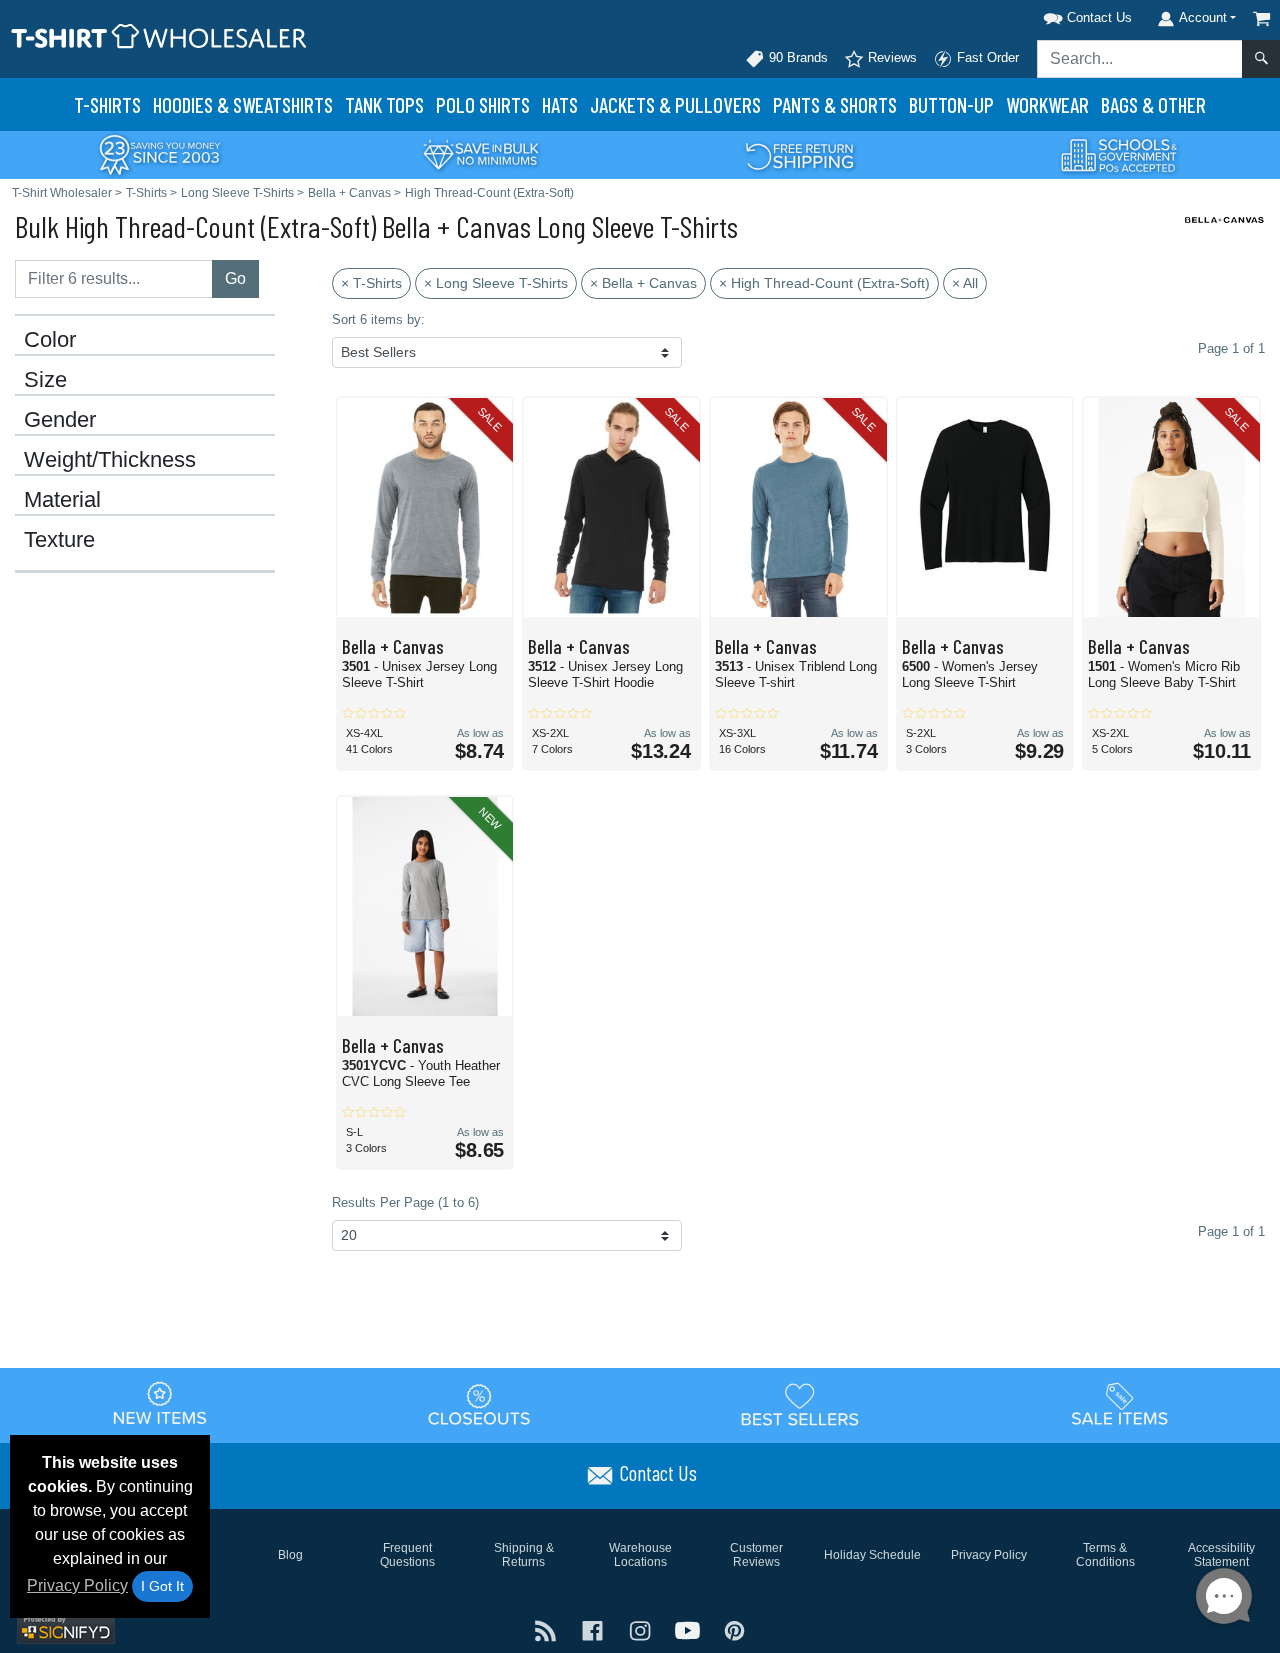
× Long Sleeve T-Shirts (496, 283)
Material (62, 500)
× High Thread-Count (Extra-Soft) (824, 283)
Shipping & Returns (524, 1555)
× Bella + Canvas (643, 283)
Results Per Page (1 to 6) (405, 1202)
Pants (835, 104)
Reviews (890, 57)
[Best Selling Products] (800, 1404)
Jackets (675, 104)
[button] (1062, 14)
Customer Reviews (756, 1555)
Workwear (1047, 104)
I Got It (162, 1586)
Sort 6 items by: (378, 319)
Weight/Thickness (110, 460)
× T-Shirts (371, 283)
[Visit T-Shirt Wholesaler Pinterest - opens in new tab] (734, 1629)
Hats (560, 104)
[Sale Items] (1120, 1404)
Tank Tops (384, 104)
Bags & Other (1153, 104)
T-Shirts (107, 104)
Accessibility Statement (1221, 1555)
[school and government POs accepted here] (1120, 155)
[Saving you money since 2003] (160, 153)
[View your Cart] (1262, 18)
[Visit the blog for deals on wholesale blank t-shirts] (547, 1629)
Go (235, 278)
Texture (59, 540)
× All (965, 283)
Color (50, 340)
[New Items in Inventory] (160, 1404)
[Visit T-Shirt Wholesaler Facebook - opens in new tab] (594, 1629)
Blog (290, 1555)
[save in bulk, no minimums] (480, 153)
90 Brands (796, 57)
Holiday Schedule (872, 1555)
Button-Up (951, 104)
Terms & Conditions (1105, 1555)
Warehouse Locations (640, 1555)
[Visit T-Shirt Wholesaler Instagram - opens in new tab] (641, 1629)
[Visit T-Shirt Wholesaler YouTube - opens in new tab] (689, 1629)
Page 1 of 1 (1231, 1231)
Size (45, 380)
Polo (483, 104)
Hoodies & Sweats (243, 104)
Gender (60, 420)
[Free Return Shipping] (800, 153)
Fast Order (986, 57)
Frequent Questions (407, 1555)
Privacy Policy (77, 1585)
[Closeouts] (480, 1404)
